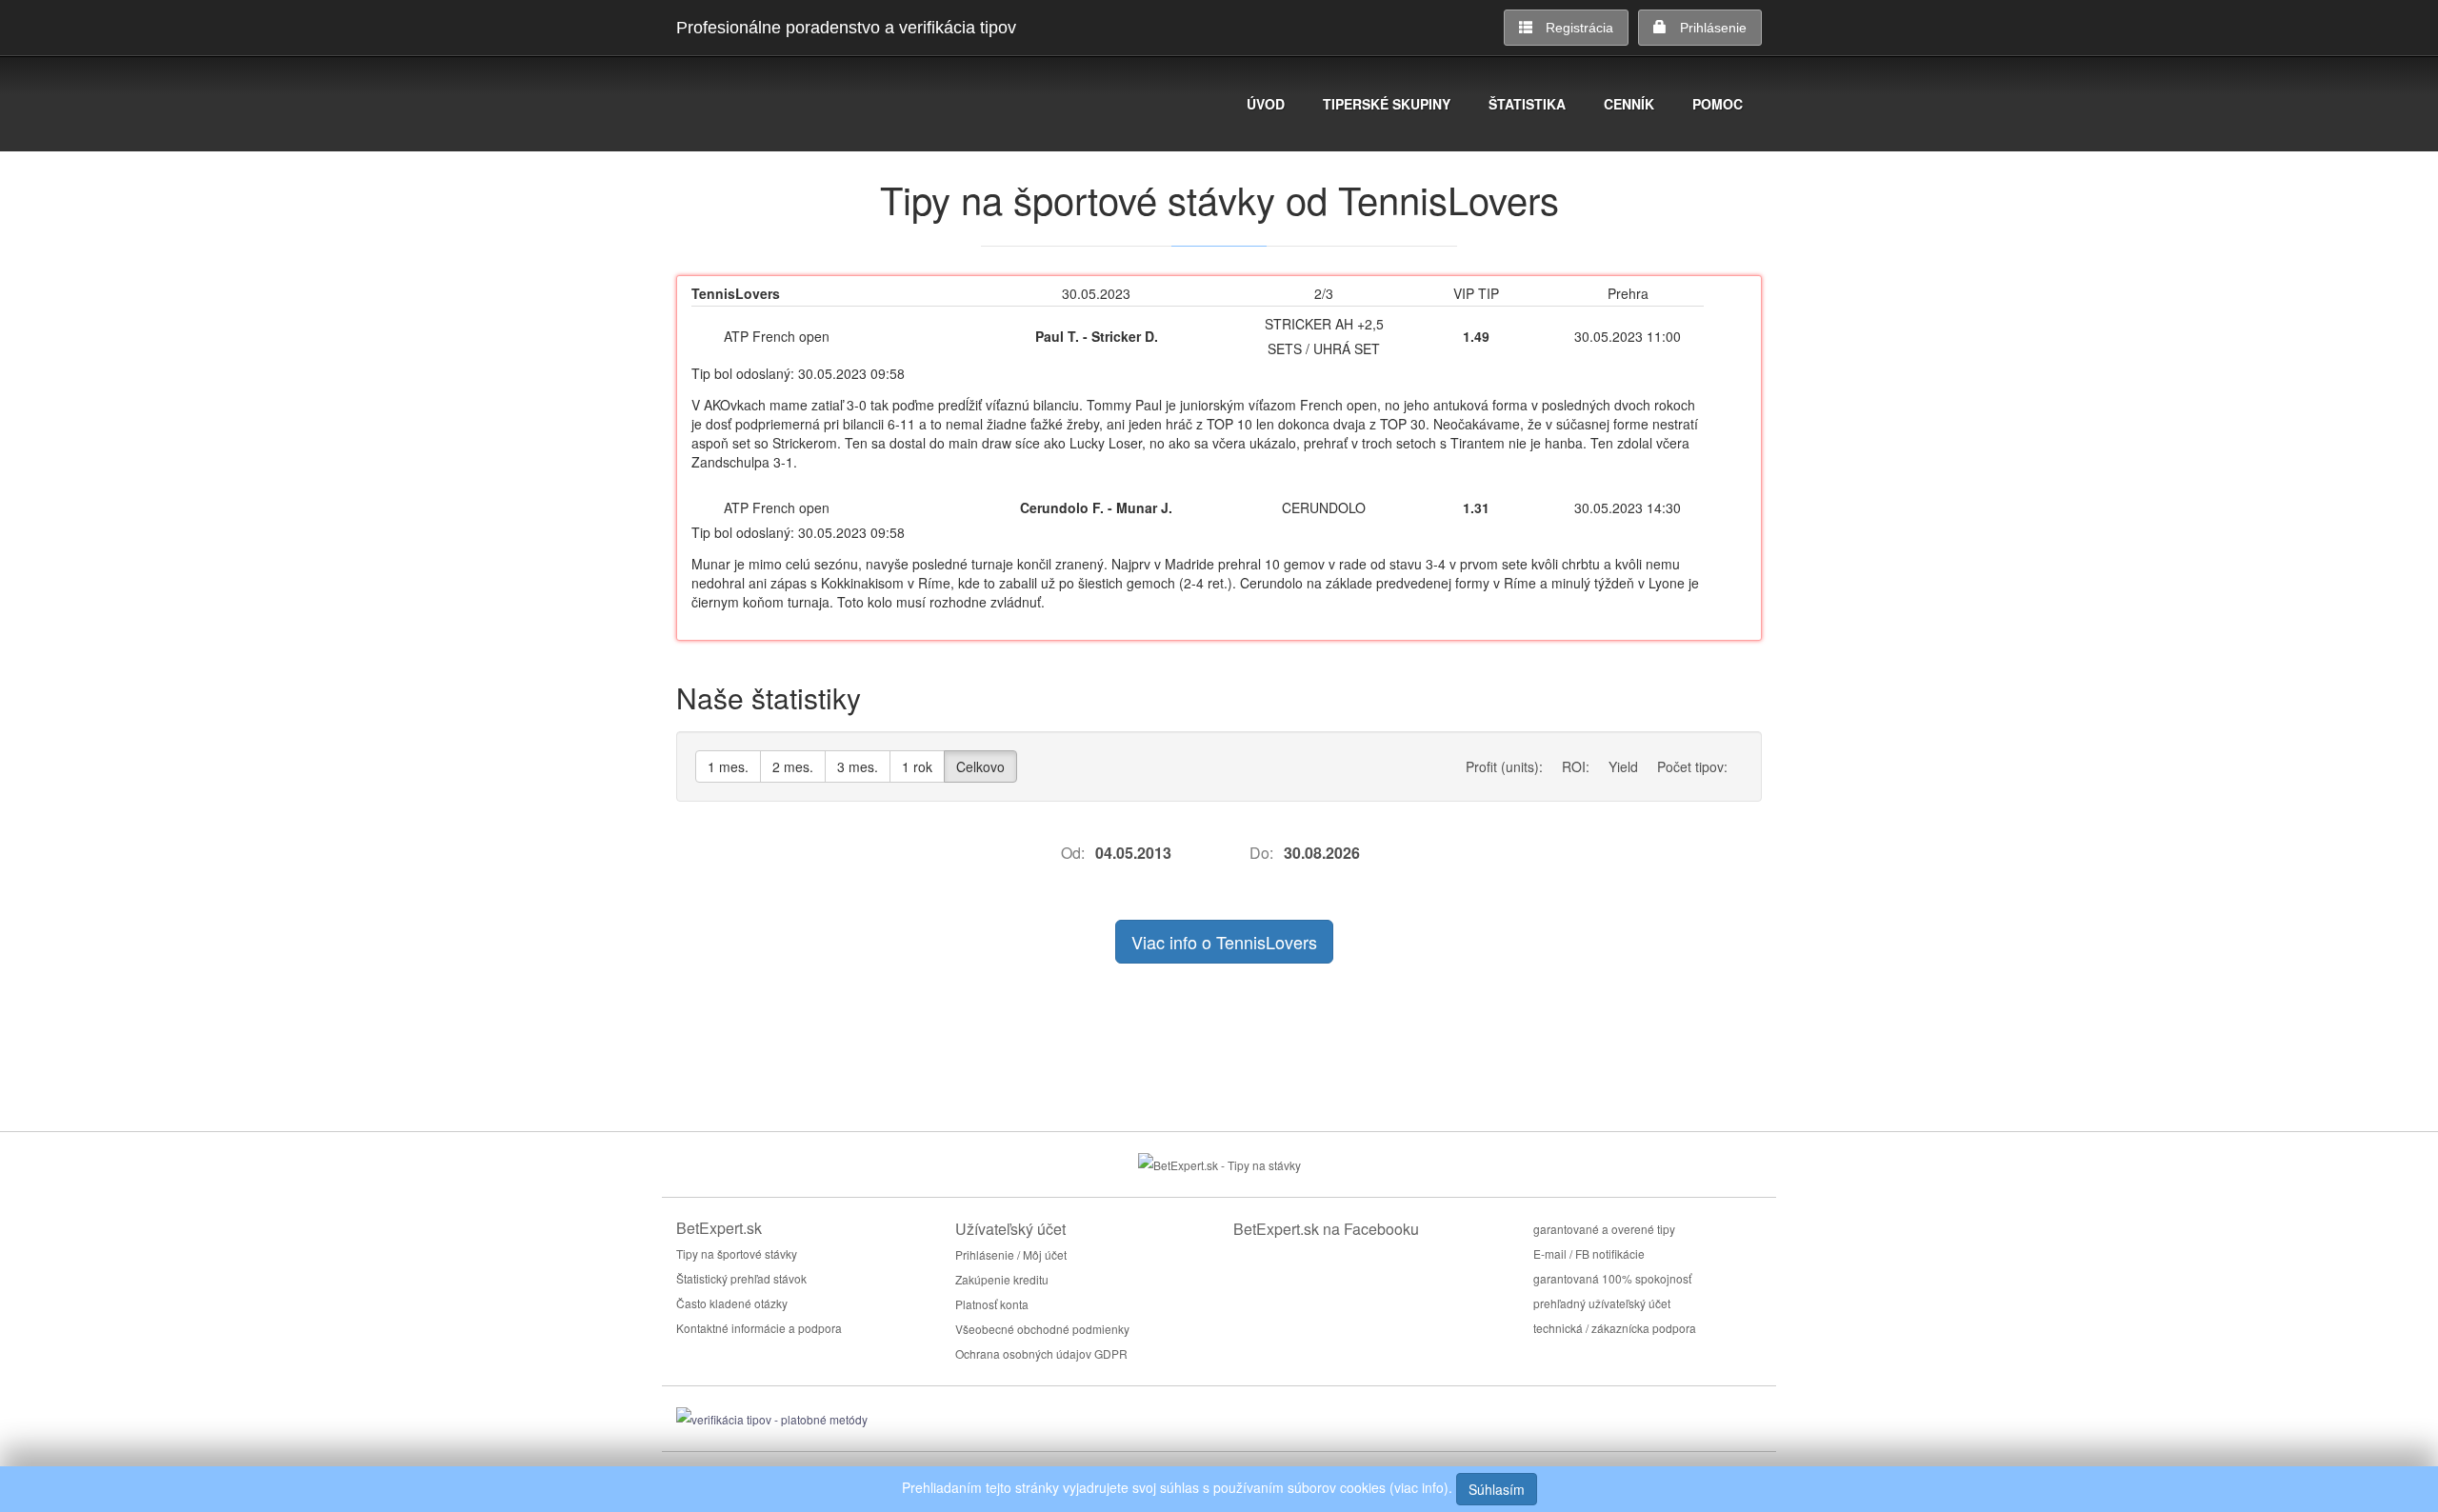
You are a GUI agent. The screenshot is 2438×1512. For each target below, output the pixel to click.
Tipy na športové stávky (737, 1253)
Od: (1073, 853)
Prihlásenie (1713, 28)
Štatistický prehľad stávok (741, 1278)
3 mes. (858, 766)
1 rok (917, 766)
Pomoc (1718, 104)
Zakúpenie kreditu (1002, 1279)
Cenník (1629, 104)
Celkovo (980, 766)
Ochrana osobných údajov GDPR (1041, 1353)
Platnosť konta (992, 1304)
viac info (1419, 1487)
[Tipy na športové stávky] (1219, 1163)
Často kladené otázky (732, 1303)
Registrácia (1579, 28)
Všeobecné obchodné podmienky (1042, 1329)
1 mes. (728, 766)
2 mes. (793, 766)
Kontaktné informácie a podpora (759, 1328)
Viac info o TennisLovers (1224, 942)
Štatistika (1527, 104)
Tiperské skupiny (1387, 104)
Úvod (1266, 104)
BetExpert (776, 107)
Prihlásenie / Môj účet (1011, 1254)
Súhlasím (1497, 1489)
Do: (1261, 853)
